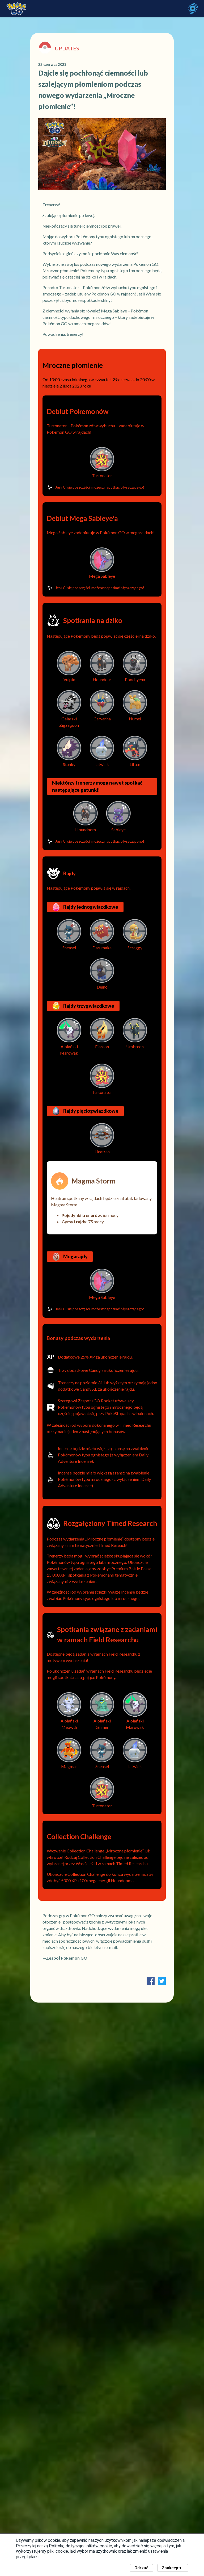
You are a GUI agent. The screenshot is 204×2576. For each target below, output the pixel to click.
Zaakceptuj (173, 2568)
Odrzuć (141, 2568)
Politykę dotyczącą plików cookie (80, 2546)
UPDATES (67, 48)
